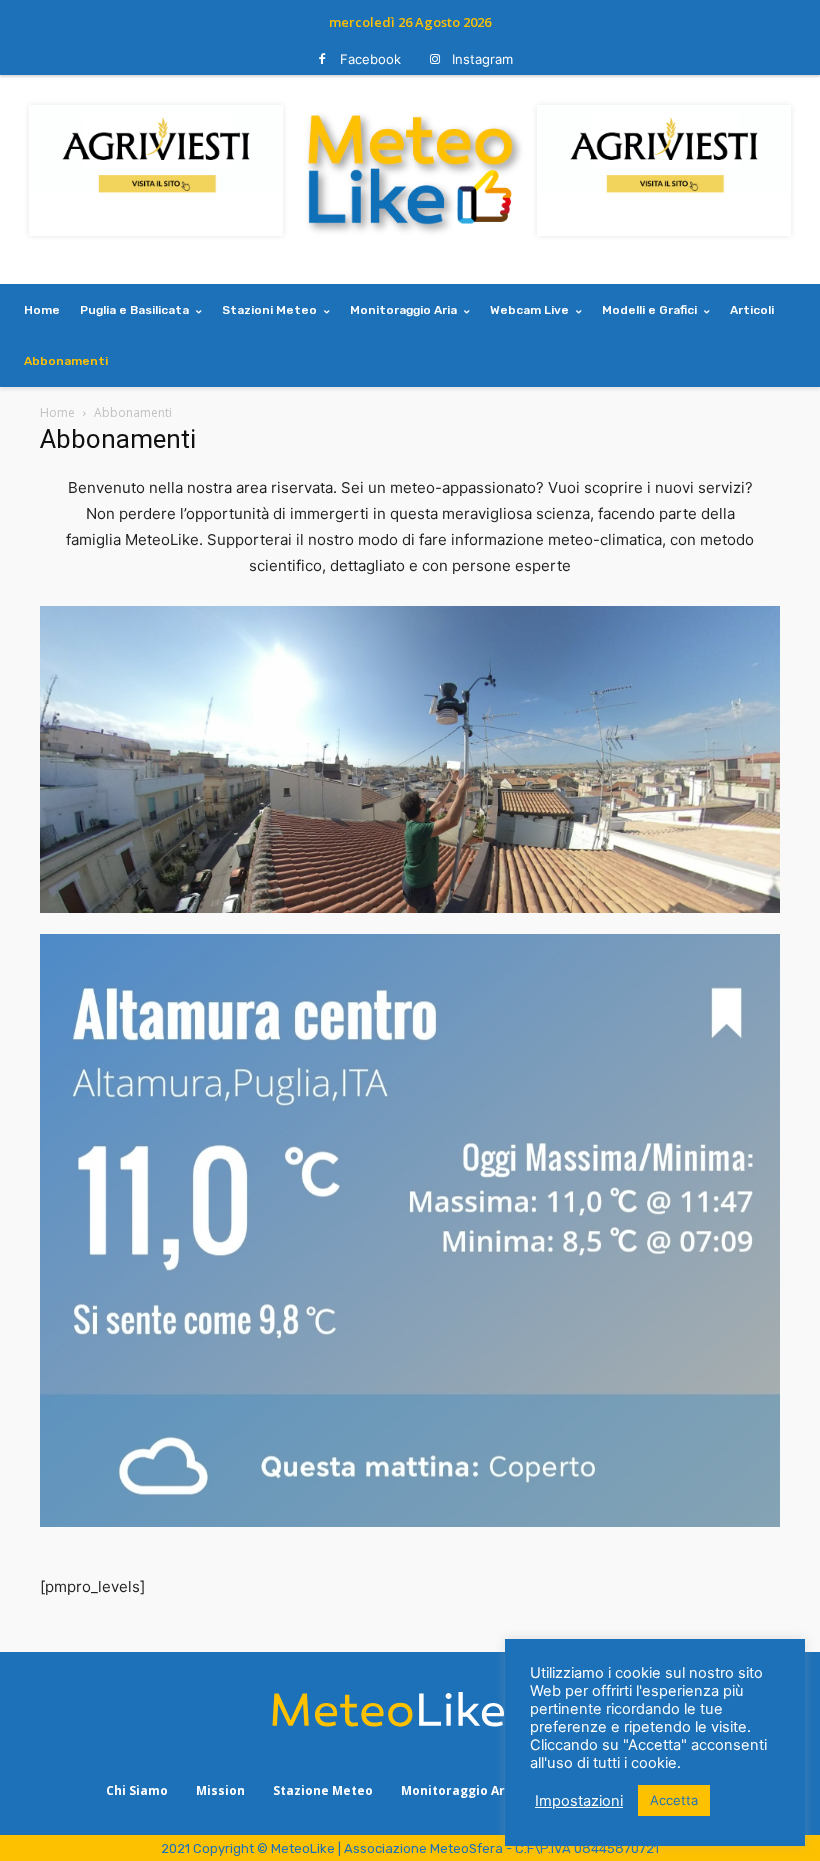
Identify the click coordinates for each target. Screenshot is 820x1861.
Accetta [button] (674, 1800)
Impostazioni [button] (579, 1801)
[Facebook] (322, 59)
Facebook (370, 59)
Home (57, 412)
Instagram (482, 59)
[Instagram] (434, 59)
